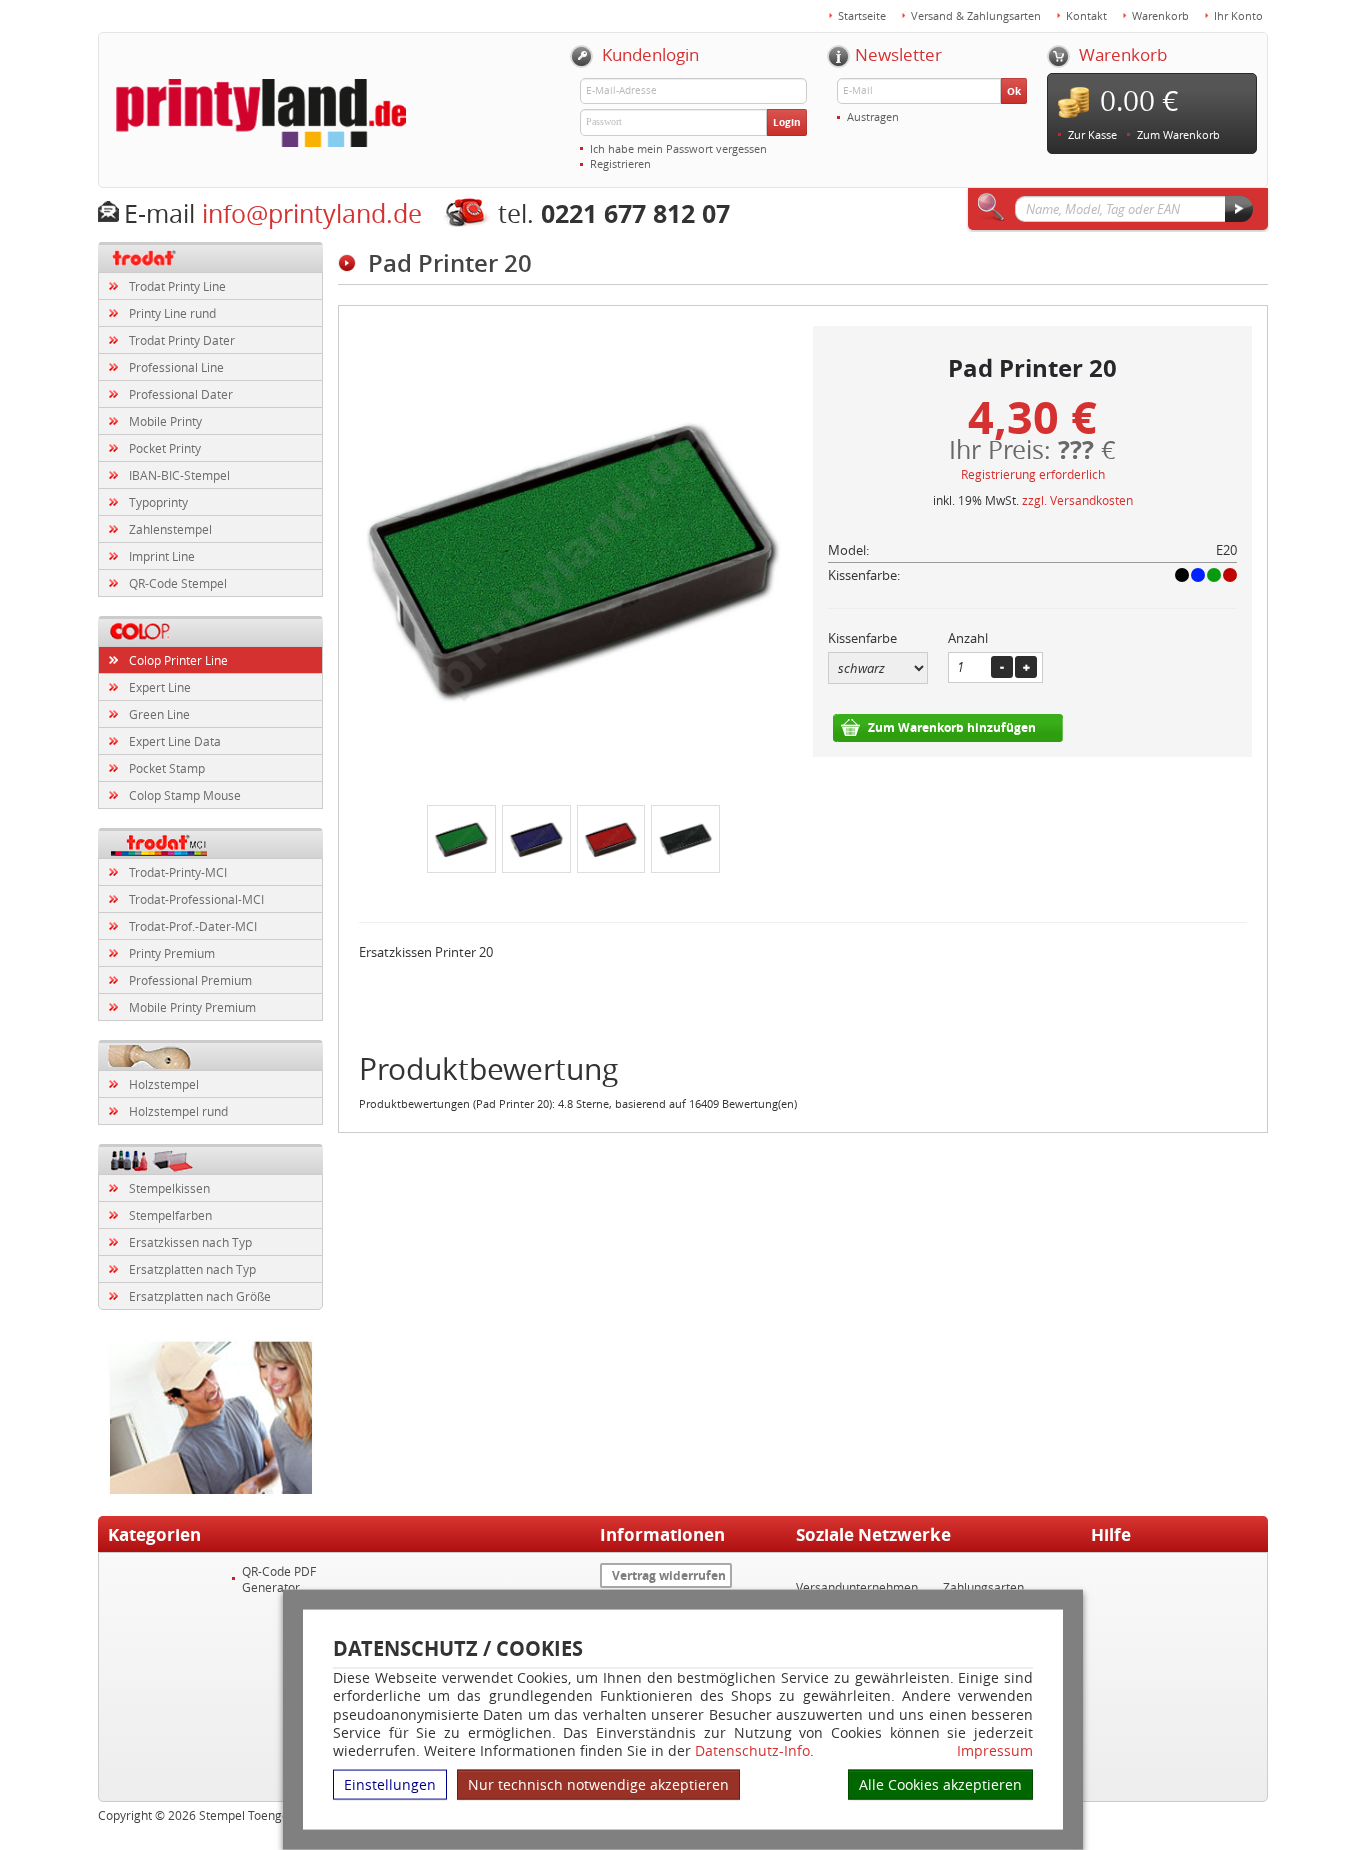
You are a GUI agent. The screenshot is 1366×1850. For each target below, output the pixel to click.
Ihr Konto (1238, 15)
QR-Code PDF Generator (279, 1579)
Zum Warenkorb (1178, 134)
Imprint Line (162, 556)
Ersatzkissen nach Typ (190, 1242)
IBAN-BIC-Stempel (179, 475)
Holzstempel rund (178, 1111)
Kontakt (1086, 15)
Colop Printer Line (178, 660)
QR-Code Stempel (178, 583)
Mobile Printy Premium (192, 1007)
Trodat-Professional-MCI (196, 899)
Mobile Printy (165, 421)
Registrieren (620, 163)
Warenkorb (1160, 15)
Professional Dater (181, 394)
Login (787, 122)
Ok (1014, 91)
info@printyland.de (312, 213)
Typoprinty (158, 502)
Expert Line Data (175, 741)
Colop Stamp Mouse (185, 795)
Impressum (995, 1751)
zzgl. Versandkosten (1077, 500)
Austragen (873, 116)
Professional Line (176, 367)
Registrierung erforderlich (1033, 474)
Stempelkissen (169, 1188)
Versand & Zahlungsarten (976, 15)
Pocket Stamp (167, 768)
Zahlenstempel (170, 529)
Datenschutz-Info (752, 1750)
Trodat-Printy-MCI (178, 872)
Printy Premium (172, 953)
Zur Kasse (1092, 134)
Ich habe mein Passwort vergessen (678, 148)
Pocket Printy (165, 448)
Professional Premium (190, 980)
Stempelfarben (170, 1215)
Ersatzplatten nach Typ (192, 1269)
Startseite (862, 15)
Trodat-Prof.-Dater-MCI (193, 926)
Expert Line (160, 687)
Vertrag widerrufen (669, 1575)
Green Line (159, 714)
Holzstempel (164, 1084)
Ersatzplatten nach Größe (200, 1296)
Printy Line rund (172, 313)
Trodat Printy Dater (182, 340)
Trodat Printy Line (177, 286)
